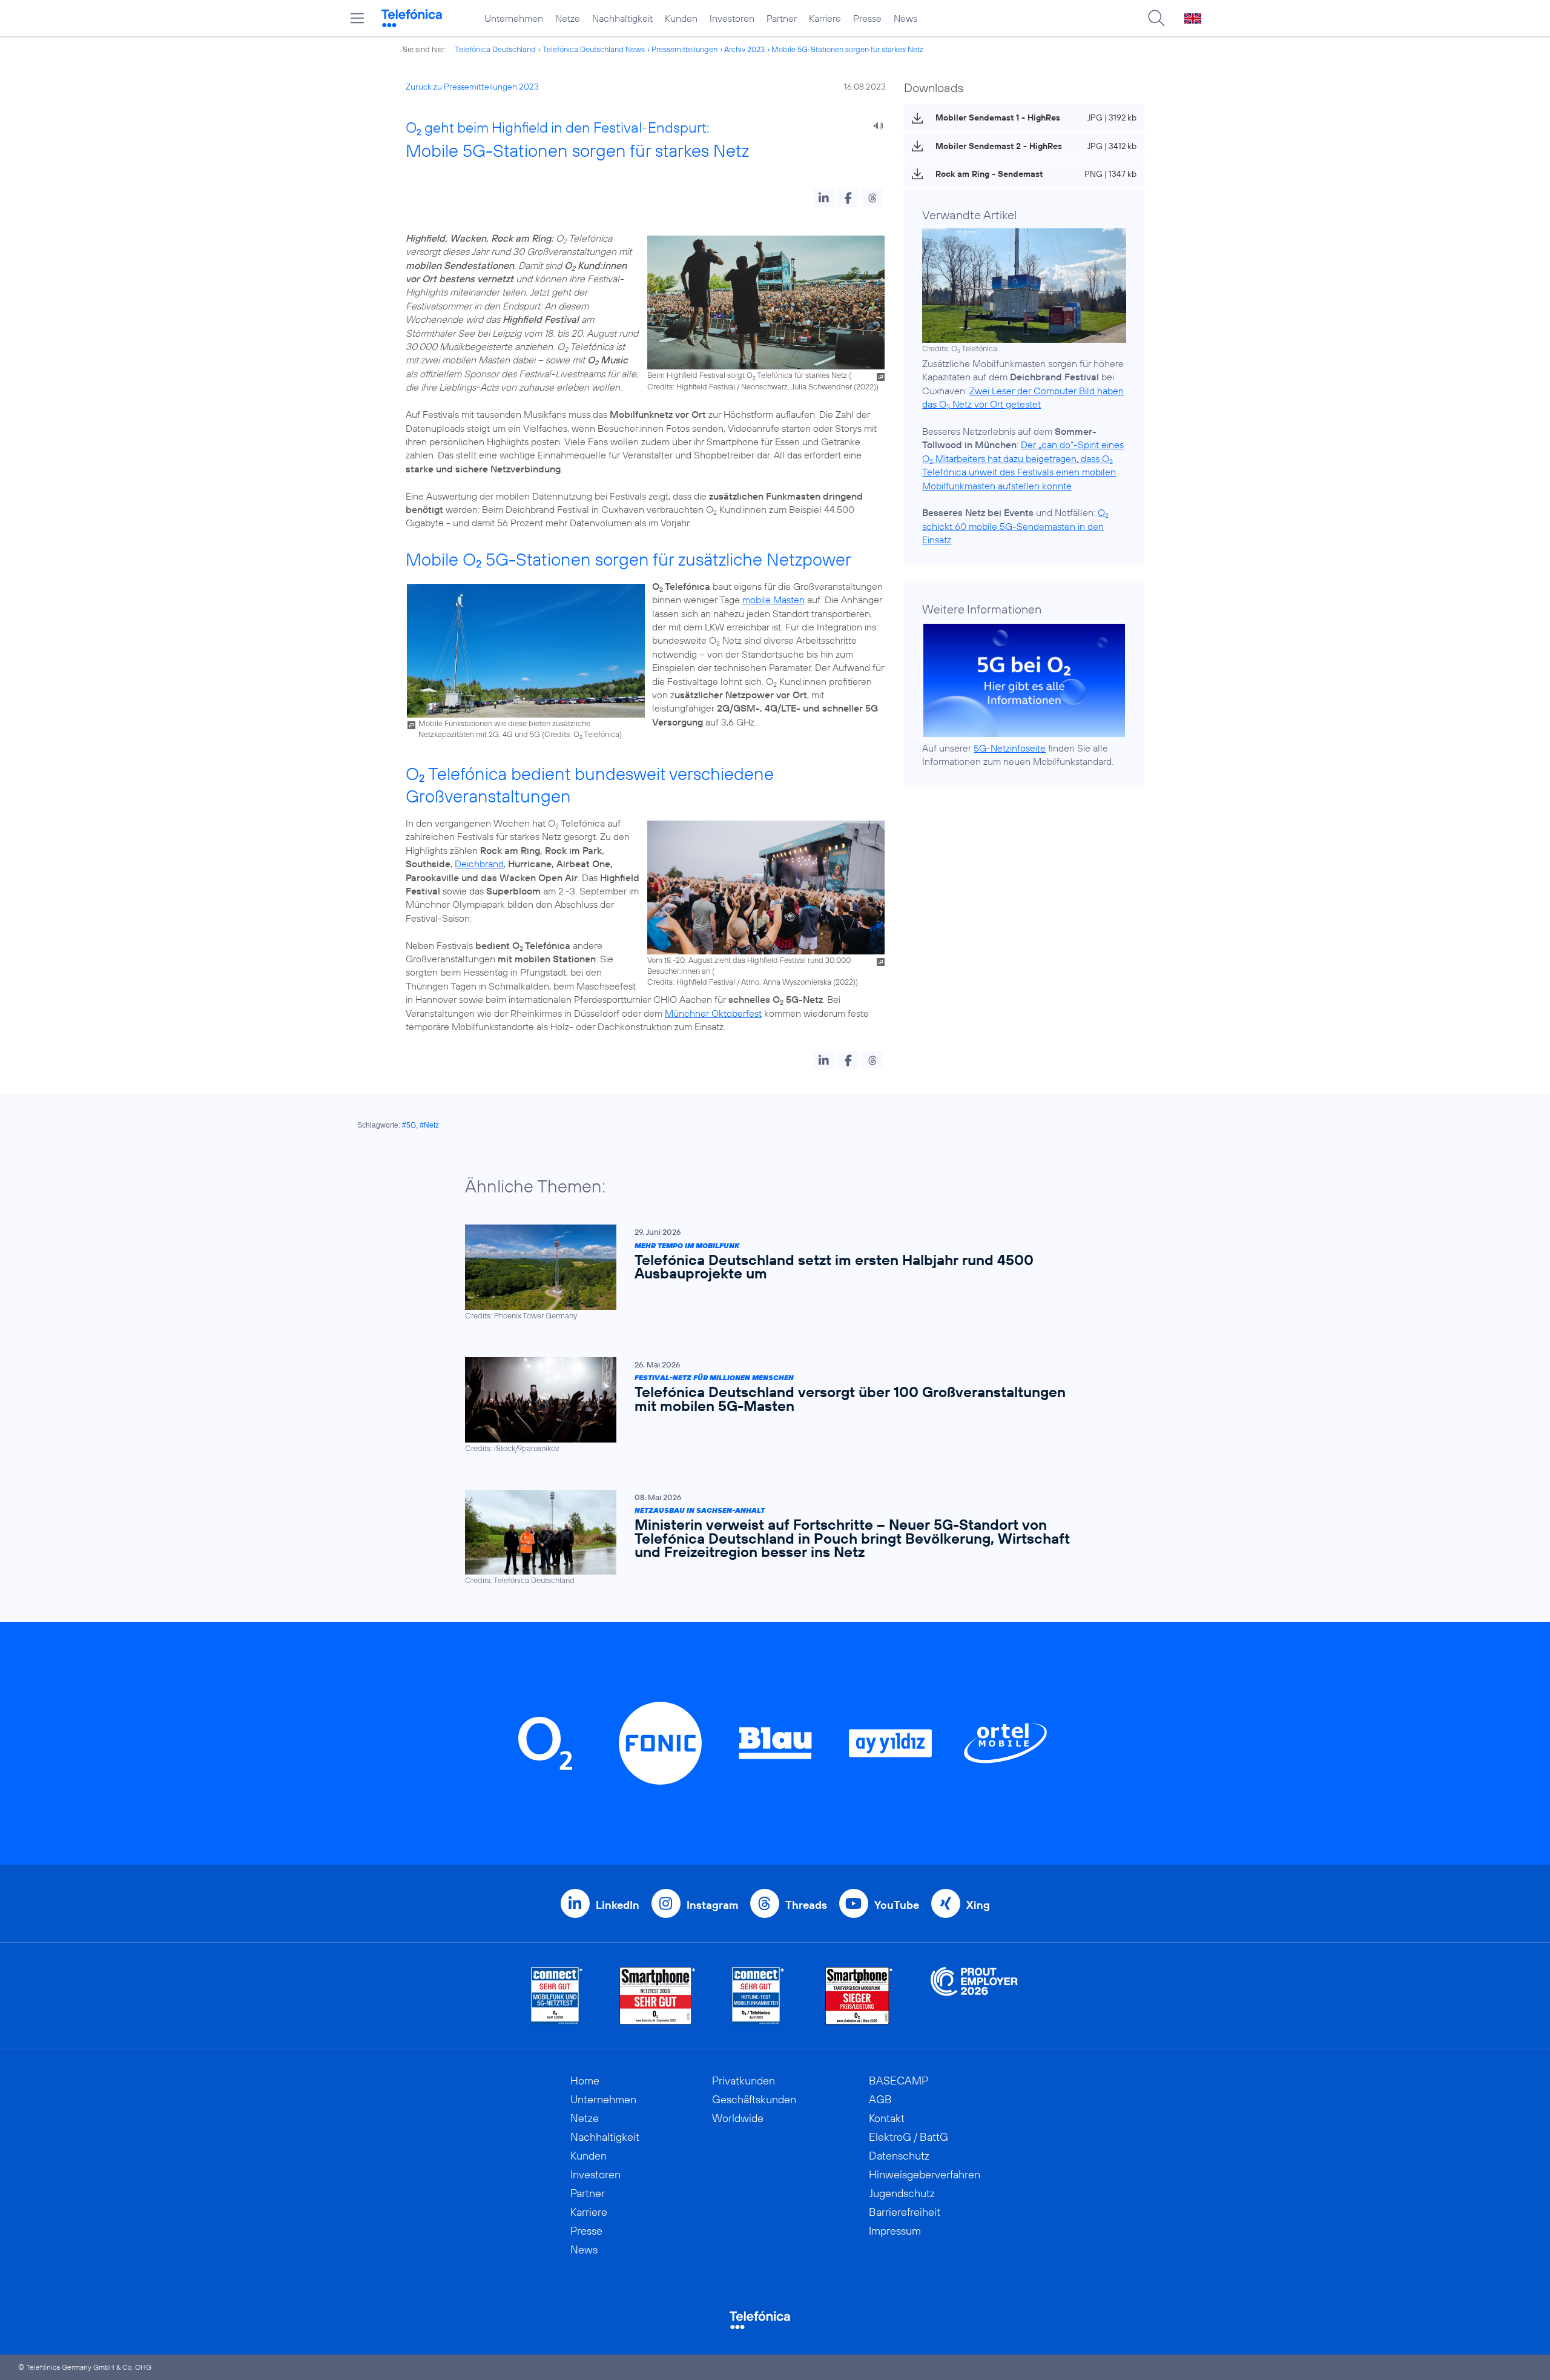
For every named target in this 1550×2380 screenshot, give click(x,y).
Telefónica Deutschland (495, 49)
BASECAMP (899, 2081)
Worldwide (738, 2118)
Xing (978, 1905)
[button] (824, 198)
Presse (867, 18)
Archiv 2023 (744, 49)
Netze (568, 18)
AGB (880, 2099)
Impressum (895, 2231)
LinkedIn (618, 1905)
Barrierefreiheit (905, 2212)
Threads (806, 1905)
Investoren (732, 18)
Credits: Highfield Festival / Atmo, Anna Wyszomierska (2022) (751, 982)
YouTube (897, 1905)
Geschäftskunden (754, 2099)
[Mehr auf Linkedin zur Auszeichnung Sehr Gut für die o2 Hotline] (758, 1996)
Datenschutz (899, 2156)
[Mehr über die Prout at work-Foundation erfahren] (974, 1996)
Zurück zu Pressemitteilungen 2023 (472, 87)
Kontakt (887, 2118)
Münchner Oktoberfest (713, 1013)
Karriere (825, 18)
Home (585, 2081)
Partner (782, 18)
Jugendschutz (902, 2193)
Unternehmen (514, 18)
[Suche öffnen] (1156, 18)
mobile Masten (773, 600)
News (905, 18)
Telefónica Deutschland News (594, 49)
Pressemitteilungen (684, 49)
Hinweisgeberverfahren (925, 2174)
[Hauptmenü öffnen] (357, 18)
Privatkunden (744, 2081)
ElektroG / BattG (909, 2137)
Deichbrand (479, 864)
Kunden (681, 18)
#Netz (429, 1125)
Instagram (712, 1905)
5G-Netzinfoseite (1010, 748)
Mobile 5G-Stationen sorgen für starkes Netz (847, 49)
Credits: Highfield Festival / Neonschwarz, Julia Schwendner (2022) (762, 386)
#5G (409, 1125)
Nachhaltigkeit (622, 18)
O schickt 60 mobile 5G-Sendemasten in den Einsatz (1015, 526)
